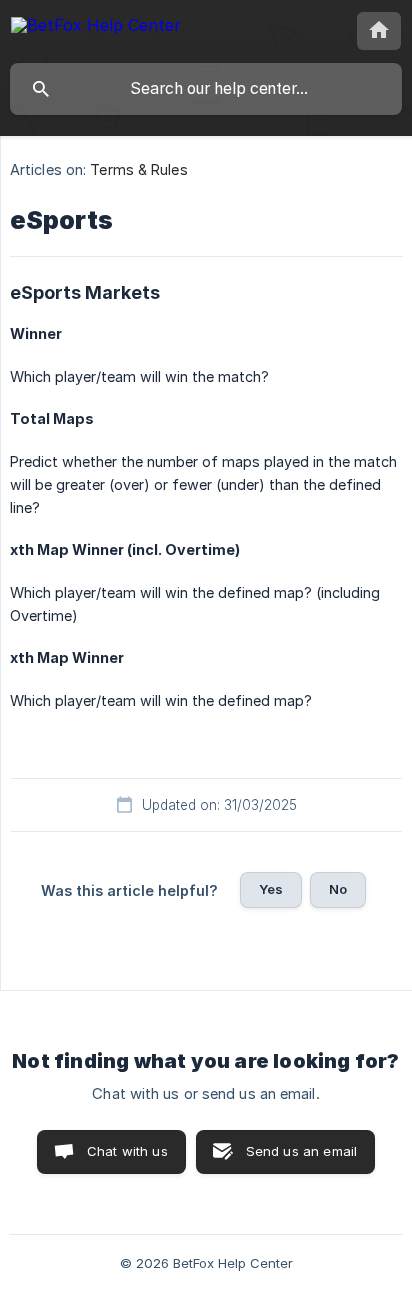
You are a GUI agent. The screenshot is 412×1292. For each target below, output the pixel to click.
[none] (96, 28)
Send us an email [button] (301, 1151)
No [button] (338, 889)
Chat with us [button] (127, 1151)
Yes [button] (271, 889)
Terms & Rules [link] (138, 169)
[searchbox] (206, 89)
